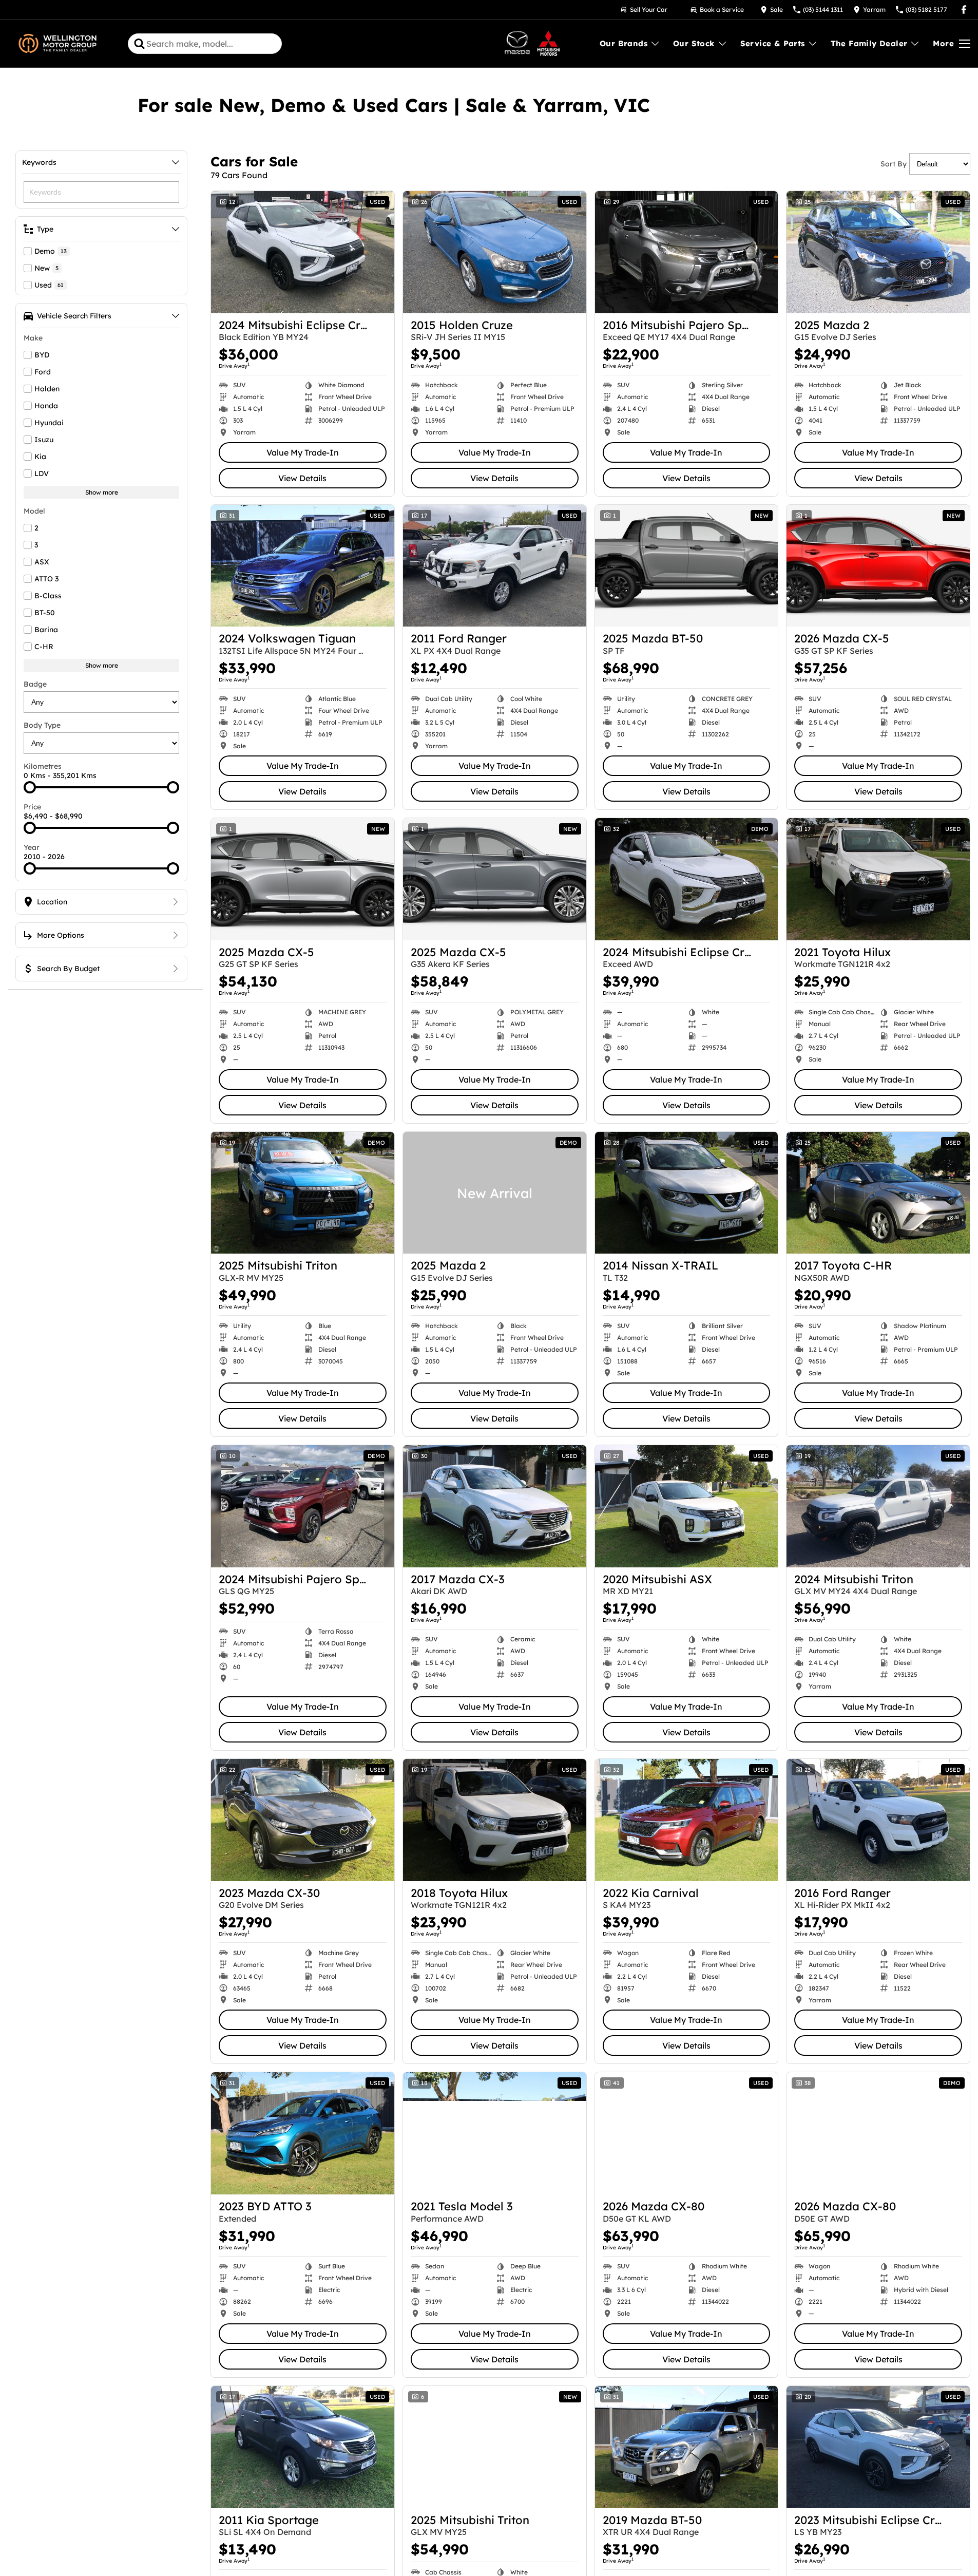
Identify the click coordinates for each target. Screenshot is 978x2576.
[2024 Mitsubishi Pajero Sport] (303, 1506)
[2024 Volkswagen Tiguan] (303, 566)
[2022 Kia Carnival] (687, 1820)
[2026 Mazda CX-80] (687, 2133)
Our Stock (694, 43)
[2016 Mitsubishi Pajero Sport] (687, 252)
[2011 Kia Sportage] (303, 2447)
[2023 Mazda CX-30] (303, 1820)
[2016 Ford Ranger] (878, 1820)
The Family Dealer (869, 43)
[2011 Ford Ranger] (495, 566)
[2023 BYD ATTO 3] (303, 2133)
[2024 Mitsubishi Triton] (878, 1506)
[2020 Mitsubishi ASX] (687, 1506)
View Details (302, 478)
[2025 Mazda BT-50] (687, 566)
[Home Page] (57, 44)
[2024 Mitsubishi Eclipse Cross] (303, 252)
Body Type (42, 725)
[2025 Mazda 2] (878, 252)
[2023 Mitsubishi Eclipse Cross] (878, 2447)
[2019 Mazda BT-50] (687, 2447)
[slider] (30, 787)
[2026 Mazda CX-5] (878, 566)
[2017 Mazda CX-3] (495, 1506)
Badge (35, 684)
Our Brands (624, 43)
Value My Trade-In (303, 452)
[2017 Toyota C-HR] (878, 1193)
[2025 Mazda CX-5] (303, 879)
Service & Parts (773, 43)
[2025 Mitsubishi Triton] (303, 1193)
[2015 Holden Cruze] (495, 252)
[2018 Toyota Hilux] (495, 1820)
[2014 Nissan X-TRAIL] (687, 1193)
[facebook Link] (964, 10)
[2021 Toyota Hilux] (878, 879)
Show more (102, 492)
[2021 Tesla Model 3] (495, 2133)
